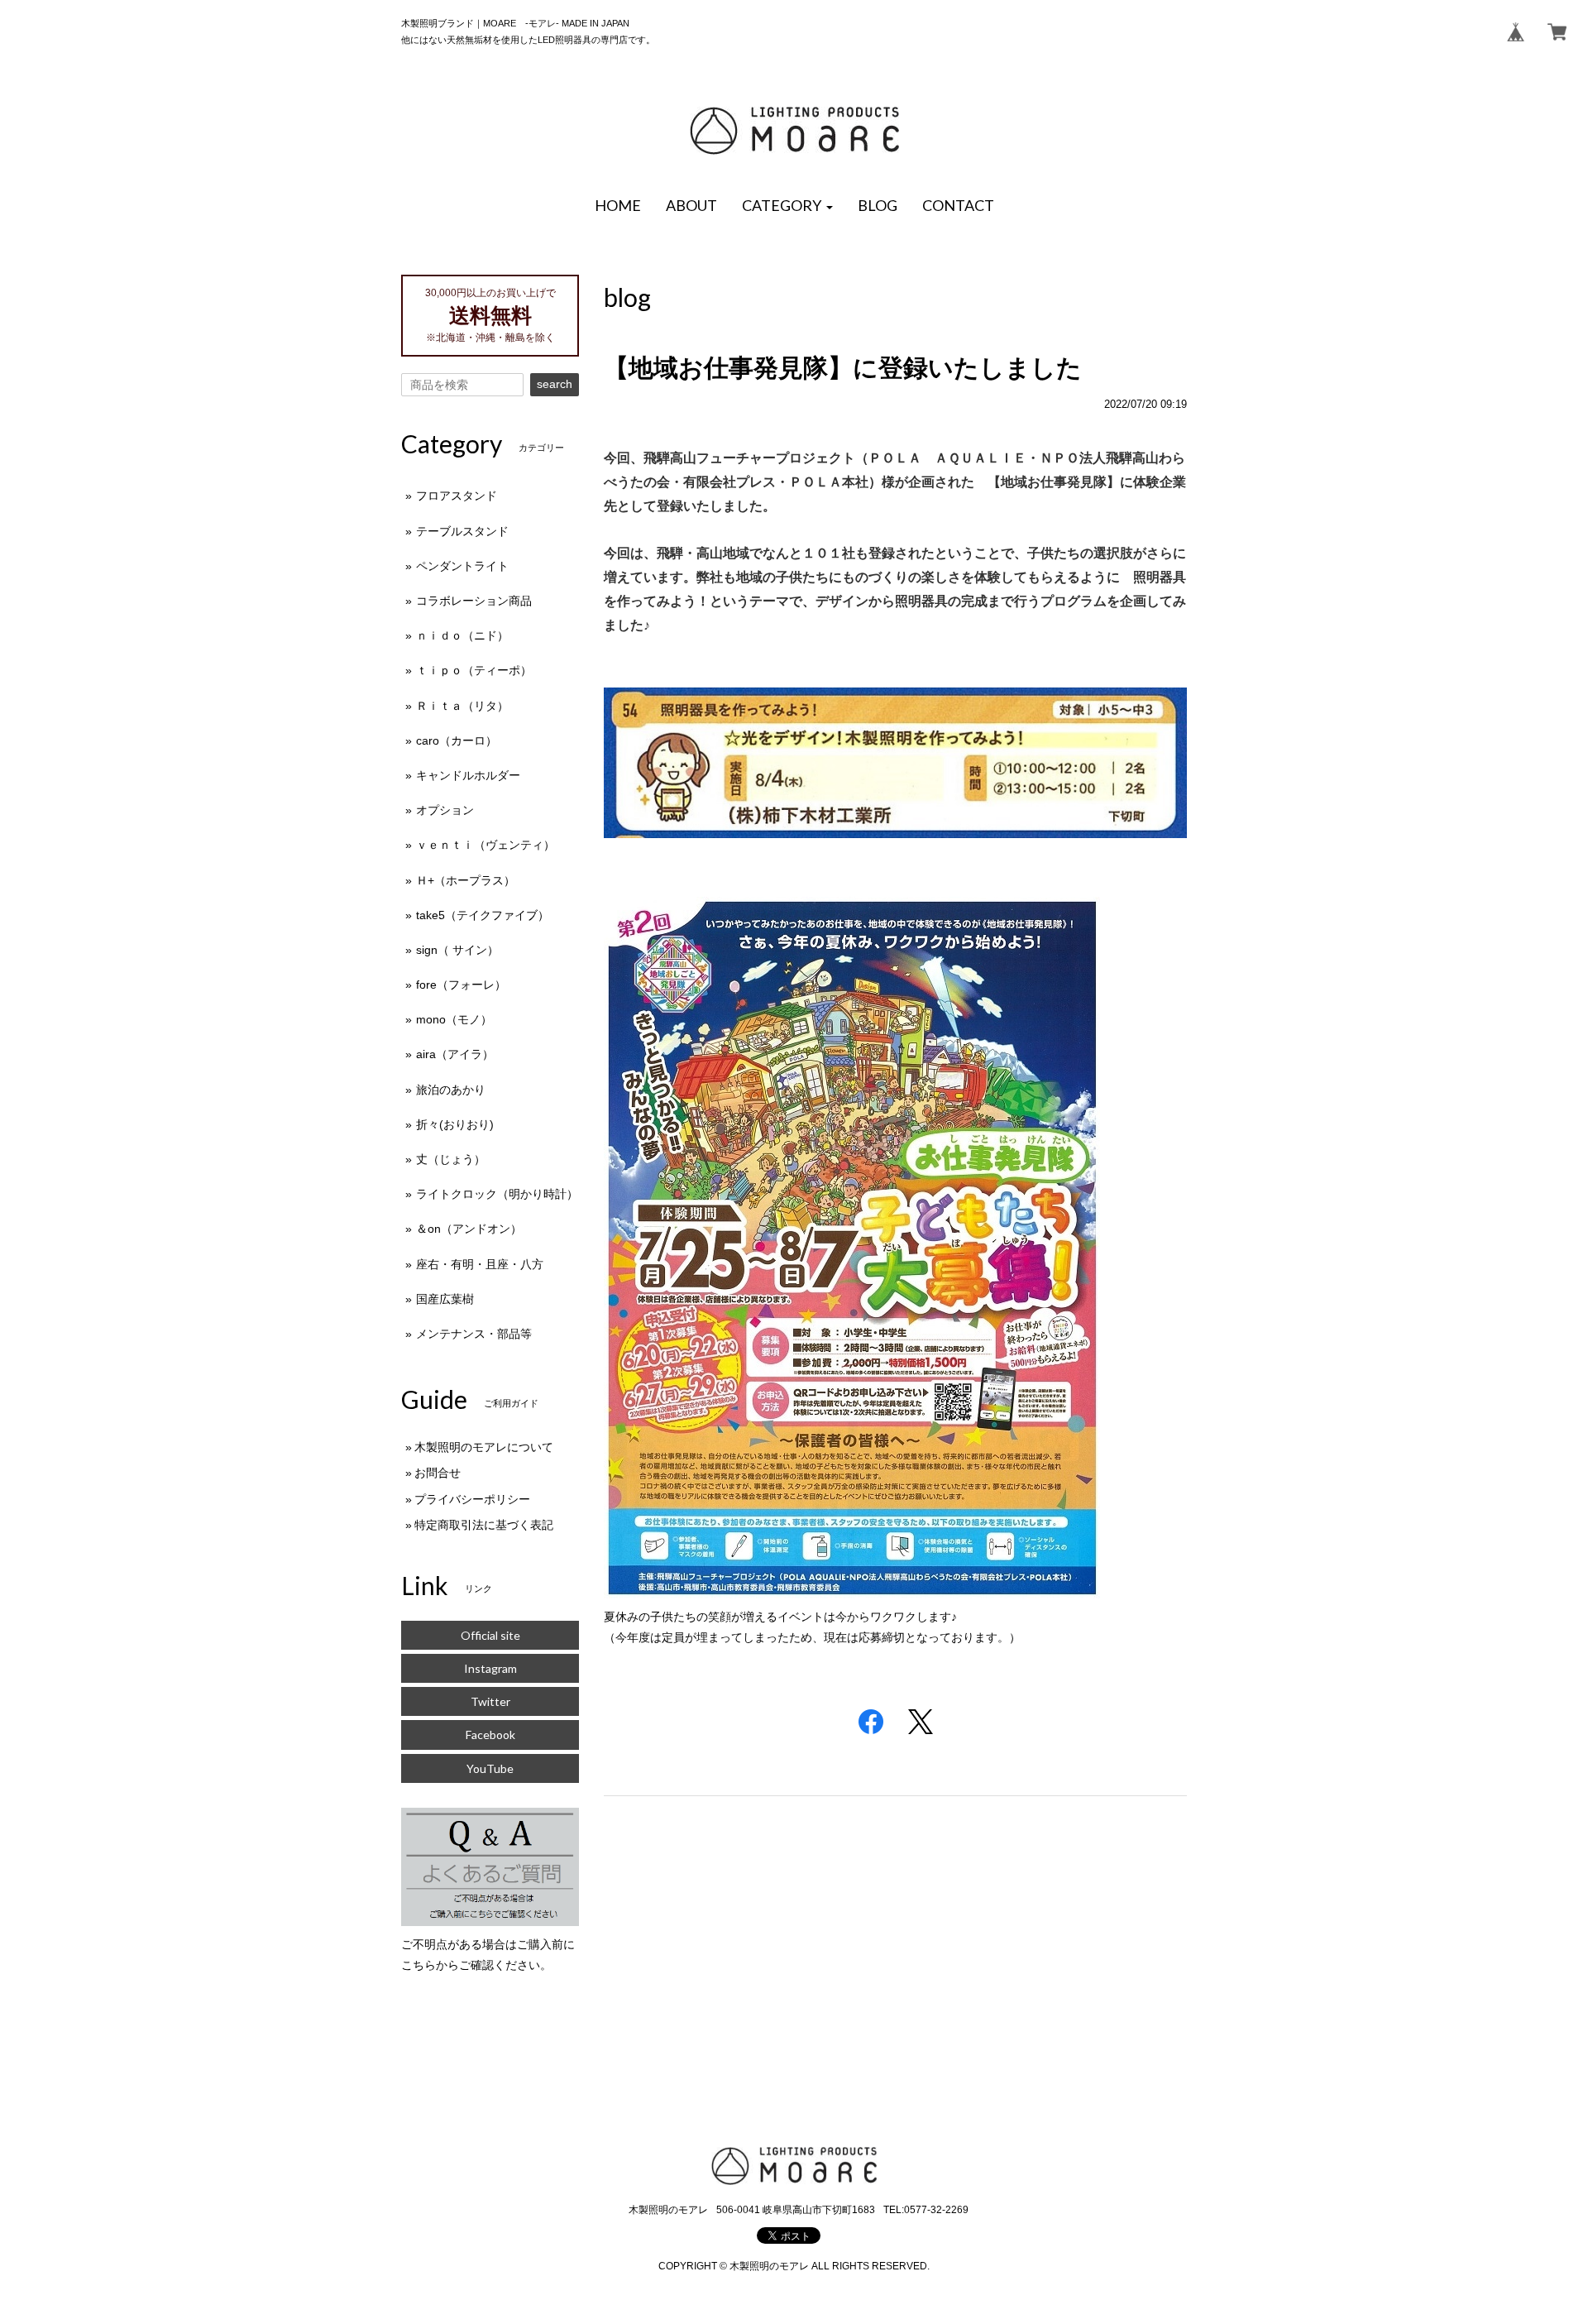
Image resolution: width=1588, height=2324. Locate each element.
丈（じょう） (451, 1159)
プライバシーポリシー (472, 1499)
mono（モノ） (454, 1019)
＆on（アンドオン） (469, 1229)
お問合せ (438, 1473)
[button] (787, 206)
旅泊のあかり (451, 1090)
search (555, 384)
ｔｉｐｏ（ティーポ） (474, 670)
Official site (490, 1635)
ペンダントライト (462, 566)
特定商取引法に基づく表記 (484, 1525)
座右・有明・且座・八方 (480, 1264)
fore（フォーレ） (461, 985)
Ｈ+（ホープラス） (466, 880)
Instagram (490, 1668)
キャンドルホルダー (468, 775)
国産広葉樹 (445, 1299)
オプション (445, 810)
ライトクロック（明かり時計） (497, 1194)
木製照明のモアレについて (484, 1447)
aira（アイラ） (455, 1054)
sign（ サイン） (457, 950)
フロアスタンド (457, 496)
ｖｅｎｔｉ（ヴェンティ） (485, 845)
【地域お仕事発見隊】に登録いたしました (843, 368)
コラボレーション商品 (474, 601)
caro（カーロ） (457, 740)
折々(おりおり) (455, 1124)
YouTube (490, 1768)
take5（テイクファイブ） (483, 915)
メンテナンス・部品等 (474, 1334)
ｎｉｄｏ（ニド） (462, 635)
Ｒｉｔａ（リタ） (462, 706)
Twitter (490, 1701)
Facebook (490, 1735)
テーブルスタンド (462, 531)
